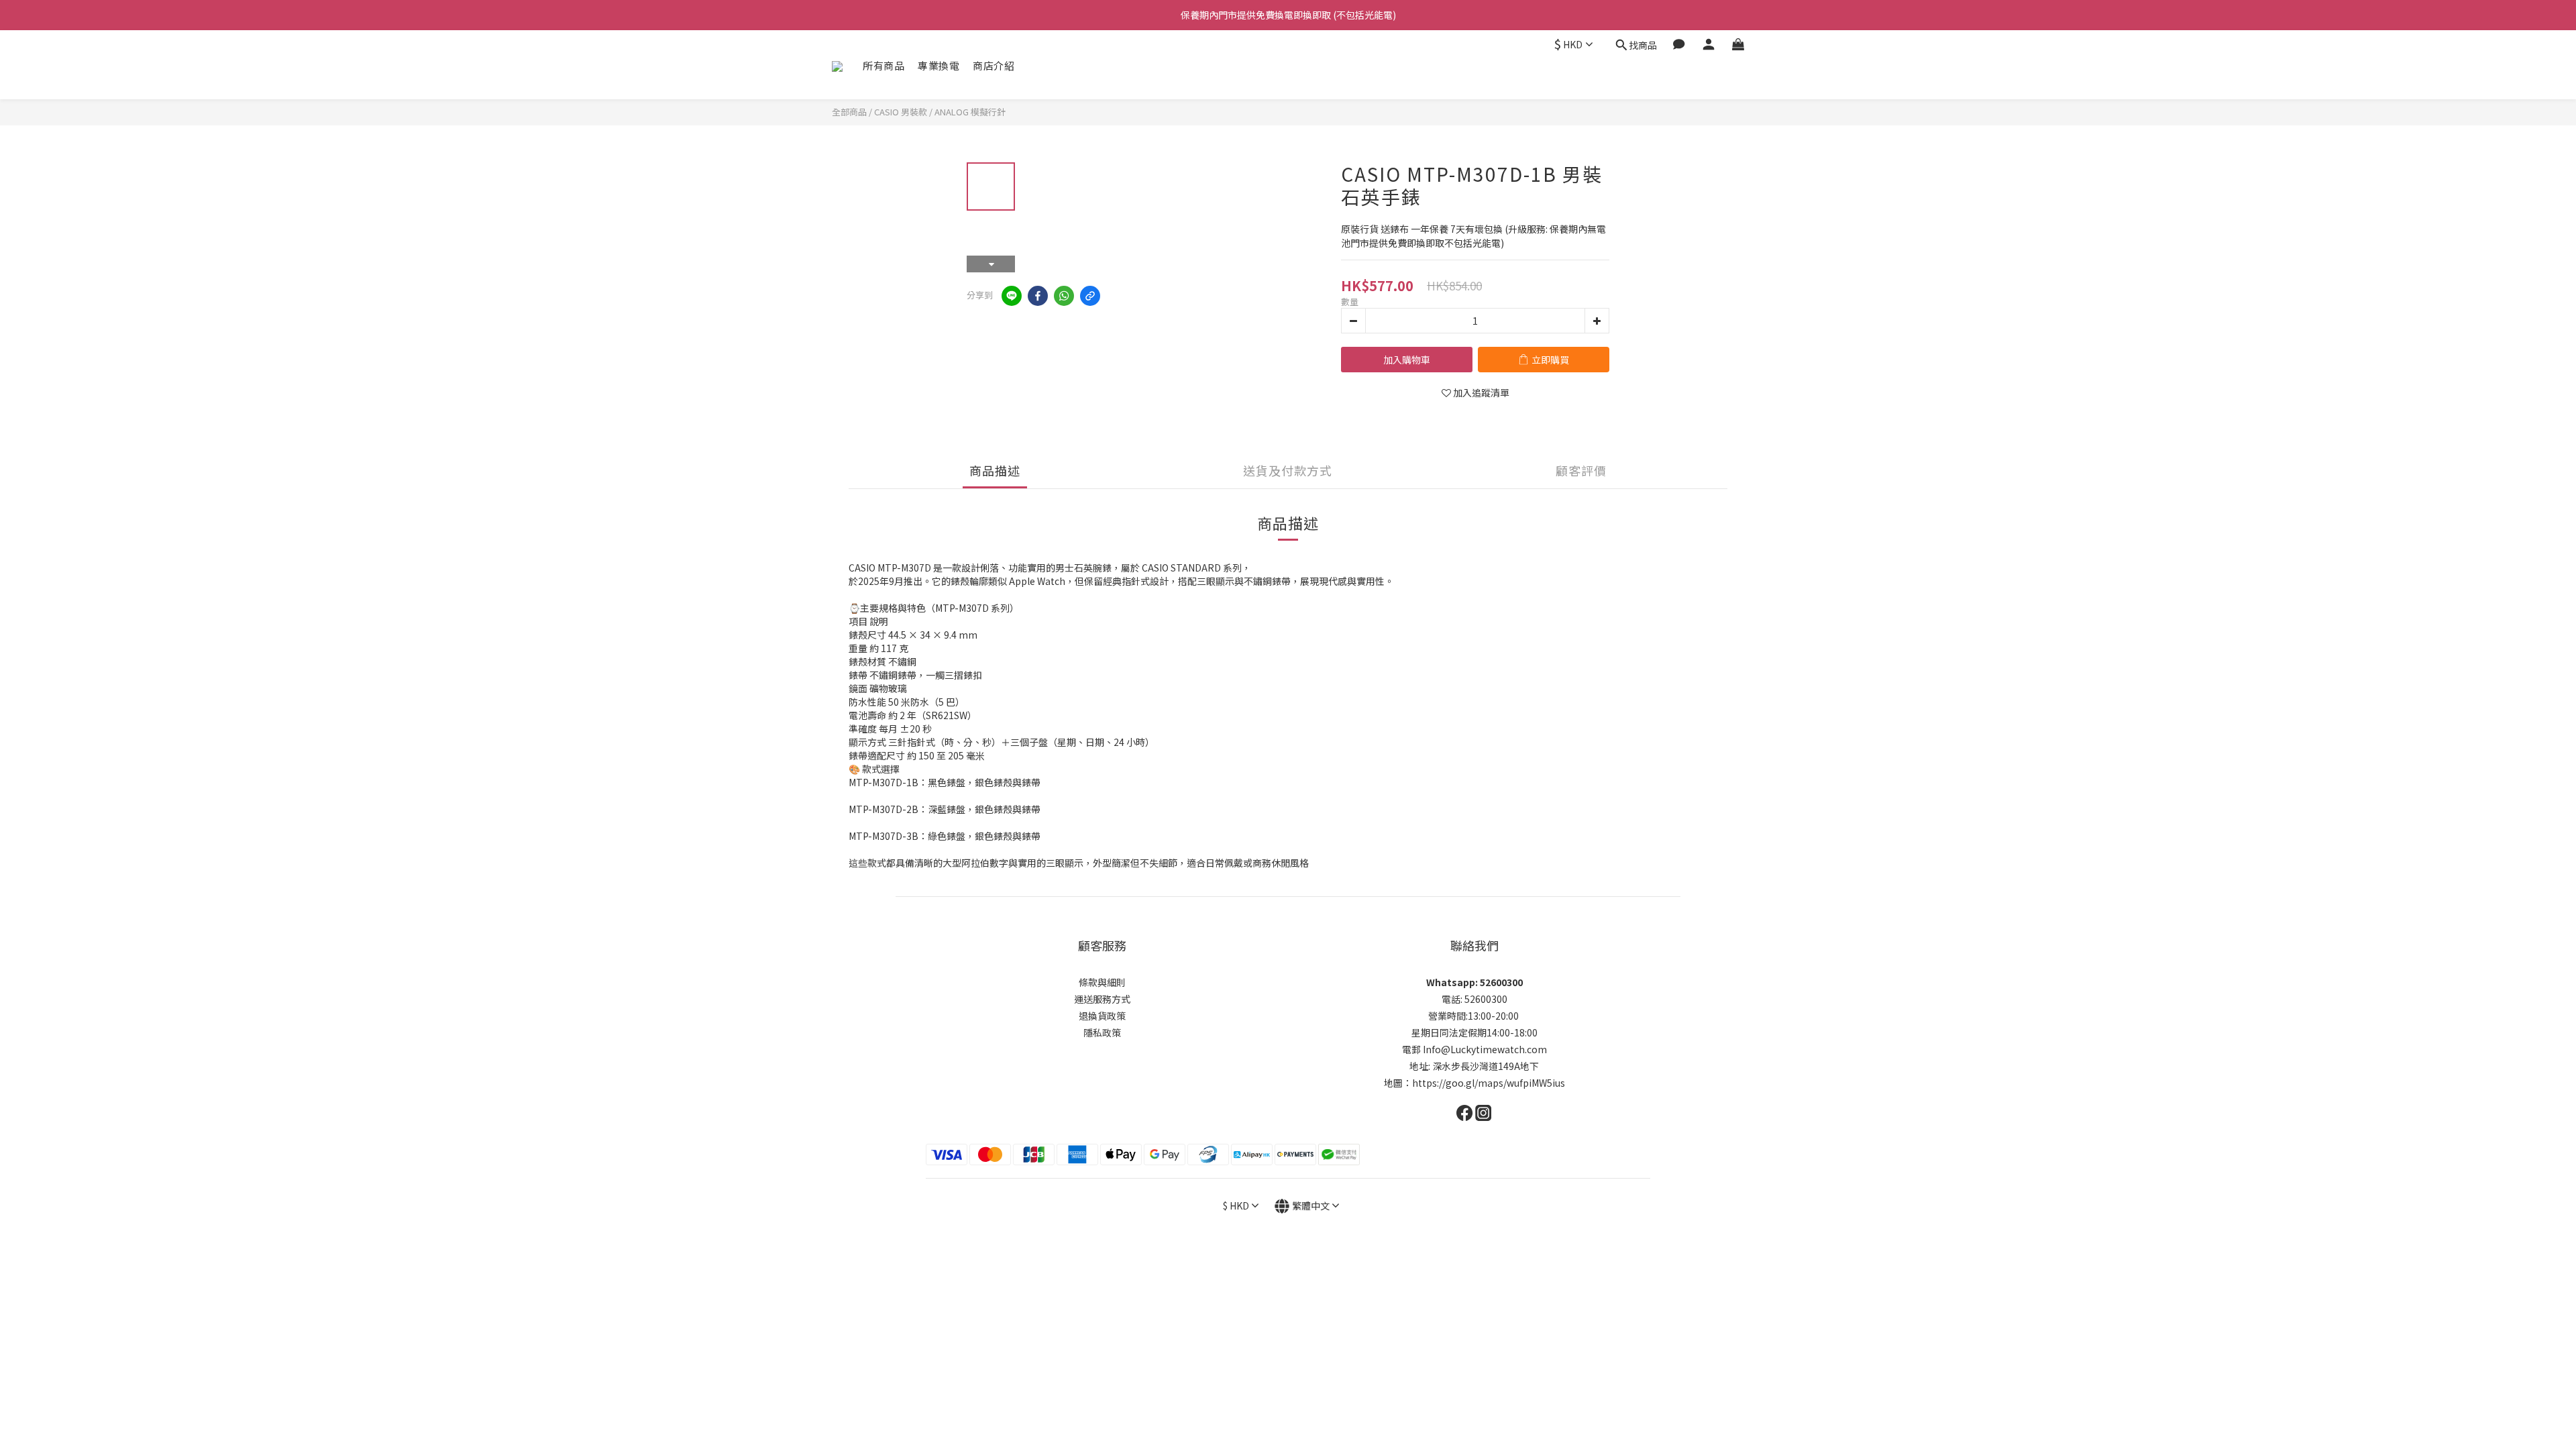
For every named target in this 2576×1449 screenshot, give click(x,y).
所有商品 (883, 65)
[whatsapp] (1064, 296)
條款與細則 (1102, 982)
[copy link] (1090, 296)
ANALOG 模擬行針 (970, 112)
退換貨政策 (1102, 1016)
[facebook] (1038, 296)
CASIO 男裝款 (901, 112)
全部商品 (849, 112)
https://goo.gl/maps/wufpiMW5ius (1489, 1083)
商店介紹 (994, 65)
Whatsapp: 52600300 (1474, 982)
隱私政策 (1102, 1032)
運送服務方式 (1102, 999)
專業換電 (938, 65)
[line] (1012, 296)
